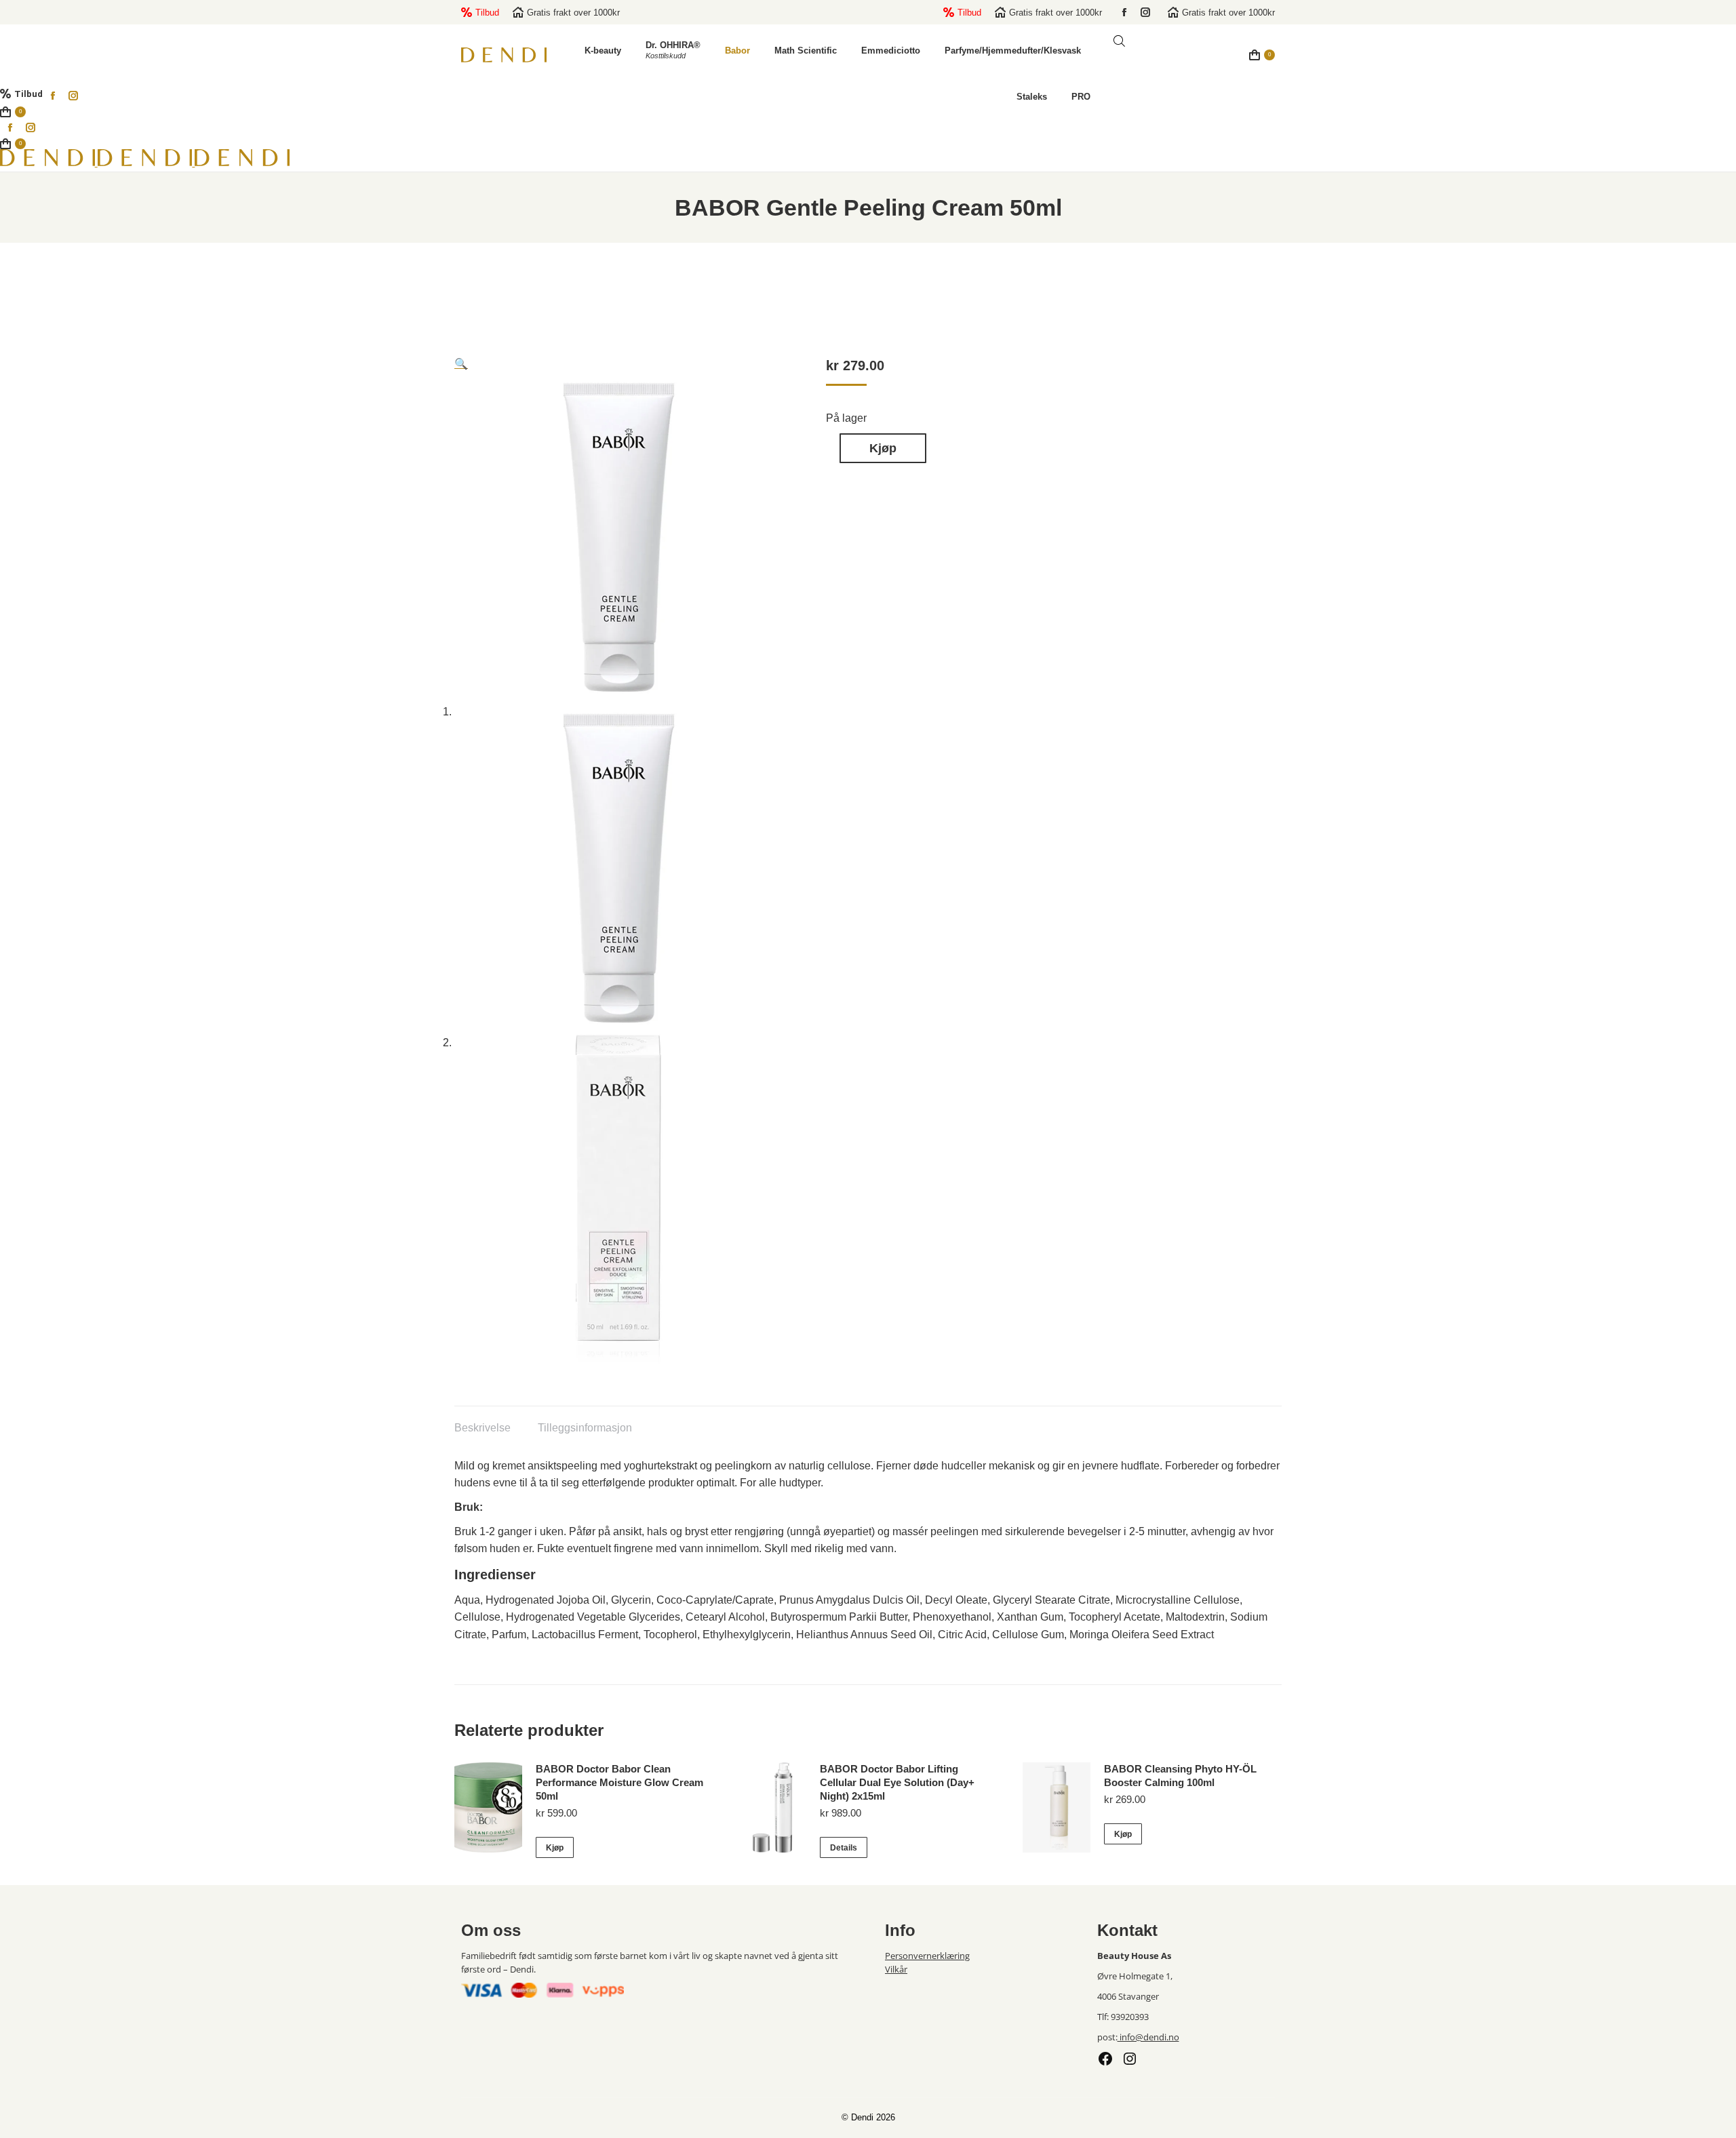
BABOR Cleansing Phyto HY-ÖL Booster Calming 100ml (1180, 1776)
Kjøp (883, 448)
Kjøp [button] (555, 1848)
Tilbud (487, 13)
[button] (461, 364)
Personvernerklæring (927, 1956)
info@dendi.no (1148, 2037)
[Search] (1219, 60)
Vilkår (896, 1969)
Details (844, 1848)
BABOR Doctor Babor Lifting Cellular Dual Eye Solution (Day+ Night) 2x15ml (897, 1782)
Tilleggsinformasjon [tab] (585, 1428)
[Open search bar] (1119, 41)
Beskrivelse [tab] (482, 1428)
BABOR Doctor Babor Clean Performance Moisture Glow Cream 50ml (619, 1782)
